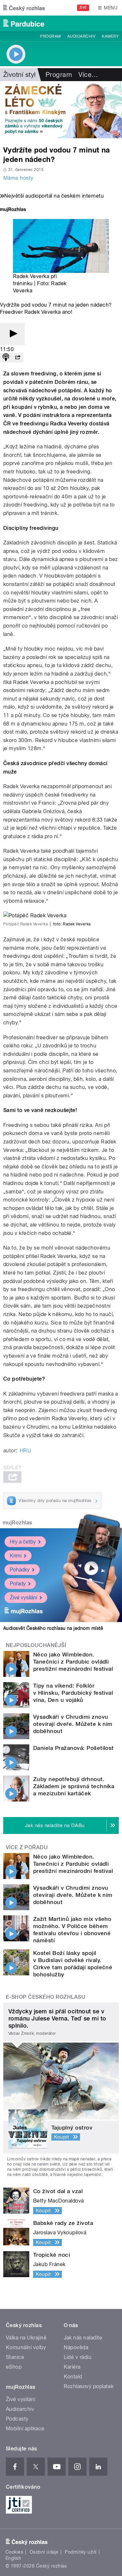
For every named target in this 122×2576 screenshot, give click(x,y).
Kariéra (72, 2367)
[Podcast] (6, 358)
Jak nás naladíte (83, 2338)
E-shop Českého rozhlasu (46, 1997)
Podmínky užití (81, 2552)
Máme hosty (18, 178)
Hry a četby (23, 1542)
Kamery (110, 36)
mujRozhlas (17, 1523)
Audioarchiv (81, 36)
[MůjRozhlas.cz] (13, 210)
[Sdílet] (18, 358)
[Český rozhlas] (24, 8)
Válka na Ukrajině (26, 2338)
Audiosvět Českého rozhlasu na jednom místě (53, 1628)
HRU (25, 1451)
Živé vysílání (23, 1598)
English (13, 2558)
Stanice (15, 2357)
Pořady (18, 1584)
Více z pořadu (27, 1847)
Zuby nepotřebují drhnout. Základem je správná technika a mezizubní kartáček (74, 1786)
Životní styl (20, 75)
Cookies (14, 2552)
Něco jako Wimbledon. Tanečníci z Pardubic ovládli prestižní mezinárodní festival (73, 1662)
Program (50, 36)
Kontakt (73, 2377)
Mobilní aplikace (25, 2429)
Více (88, 75)
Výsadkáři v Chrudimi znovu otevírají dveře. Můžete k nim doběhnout (73, 1724)
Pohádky (20, 1570)
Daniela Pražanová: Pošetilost (74, 1748)
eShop (14, 2367)
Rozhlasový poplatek (89, 2386)
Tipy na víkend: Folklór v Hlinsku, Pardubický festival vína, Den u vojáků (73, 1693)
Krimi (16, 1556)
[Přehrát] (12, 334)
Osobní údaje (44, 2552)
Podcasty (17, 2419)
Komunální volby (26, 2347)
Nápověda (76, 2347)
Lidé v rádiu (78, 2357)
